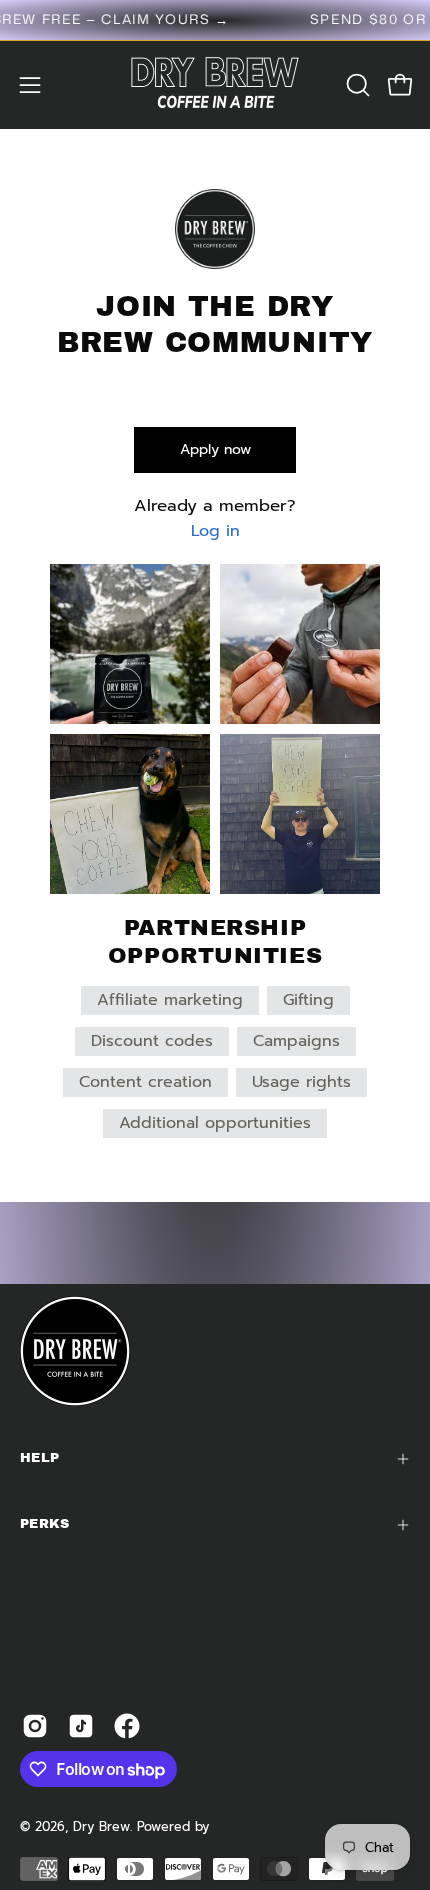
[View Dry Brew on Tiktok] (81, 1726)
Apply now (215, 449)
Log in (215, 531)
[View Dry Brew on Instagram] (35, 1726)
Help (39, 1458)
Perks (45, 1524)
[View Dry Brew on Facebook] (127, 1726)
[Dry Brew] (215, 85)
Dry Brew (101, 1826)
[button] (356, 85)
